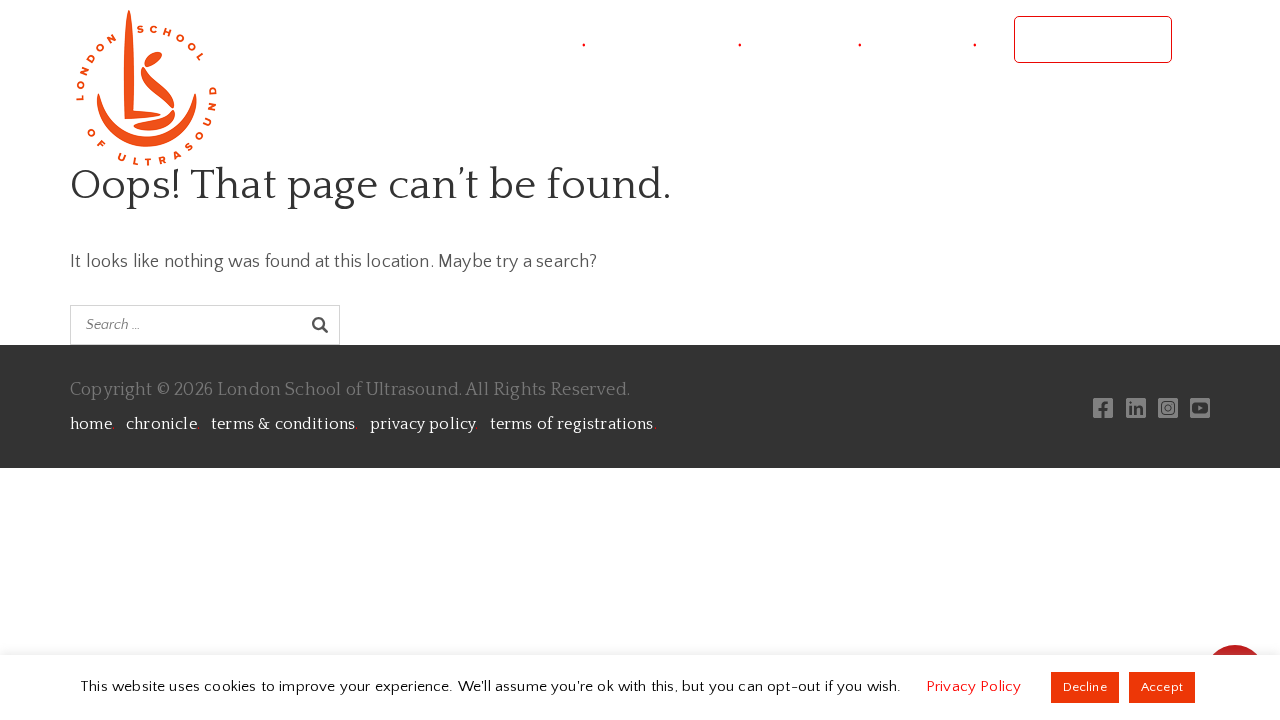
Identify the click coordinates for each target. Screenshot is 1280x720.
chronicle (163, 424)
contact (938, 39)
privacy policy (424, 424)
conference (682, 39)
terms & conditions (284, 424)
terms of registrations (573, 424)
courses (820, 39)
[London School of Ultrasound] (145, 87)
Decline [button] (1085, 687)
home (92, 424)
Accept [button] (1162, 687)
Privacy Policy (976, 686)
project (548, 39)
